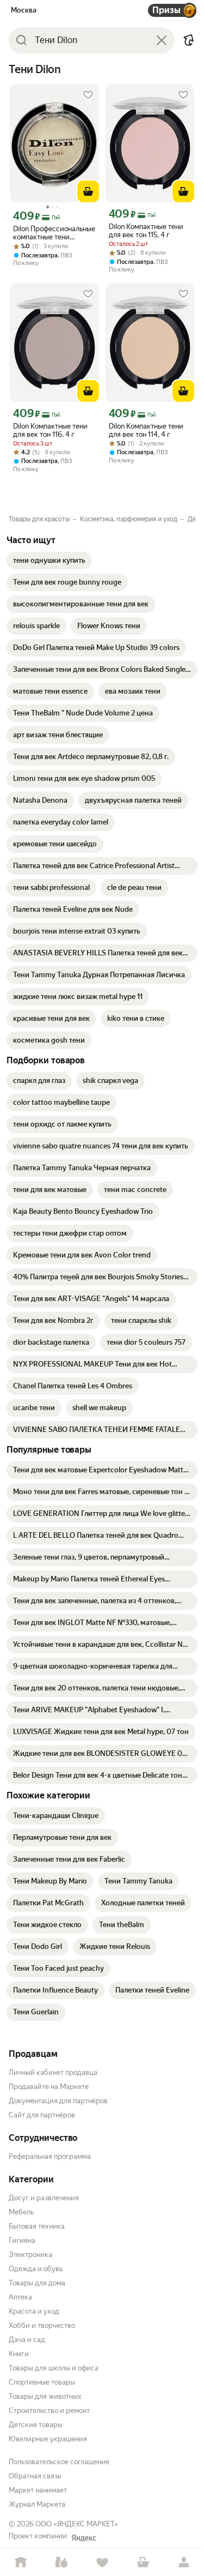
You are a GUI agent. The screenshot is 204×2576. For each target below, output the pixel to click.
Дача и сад (27, 2340)
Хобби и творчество (42, 2325)
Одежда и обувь (36, 2269)
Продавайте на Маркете (49, 2087)
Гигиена (22, 2240)
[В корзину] (88, 191)
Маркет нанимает (38, 2490)
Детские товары (36, 2425)
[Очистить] (162, 40)
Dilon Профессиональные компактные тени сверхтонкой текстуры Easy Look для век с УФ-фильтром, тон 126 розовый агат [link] (54, 233)
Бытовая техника (37, 2226)
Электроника (30, 2255)
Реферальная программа (50, 2156)
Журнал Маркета (37, 2504)
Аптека (20, 2297)
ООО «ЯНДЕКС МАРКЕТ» (77, 2524)
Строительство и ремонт (49, 2411)
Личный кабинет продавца (53, 2072)
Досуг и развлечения (44, 2198)
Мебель (21, 2212)
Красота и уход (34, 2311)
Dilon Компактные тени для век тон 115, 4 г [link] (146, 231)
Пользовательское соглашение (59, 2462)
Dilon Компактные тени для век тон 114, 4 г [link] (146, 430)
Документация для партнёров (58, 2101)
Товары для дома (37, 2283)
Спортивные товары (42, 2382)
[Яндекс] (84, 2538)
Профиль (184, 2563)
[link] (49, 561)
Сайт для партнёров (42, 2115)
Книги (19, 2354)
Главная (20, 2563)
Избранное (102, 2563)
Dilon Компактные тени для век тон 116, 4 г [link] (50, 430)
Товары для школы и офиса (54, 2368)
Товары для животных (45, 2396)
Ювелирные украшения (48, 2439)
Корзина (143, 2563)
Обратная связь (35, 2476)
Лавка (61, 2563)
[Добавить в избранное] (88, 95)
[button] (189, 40)
